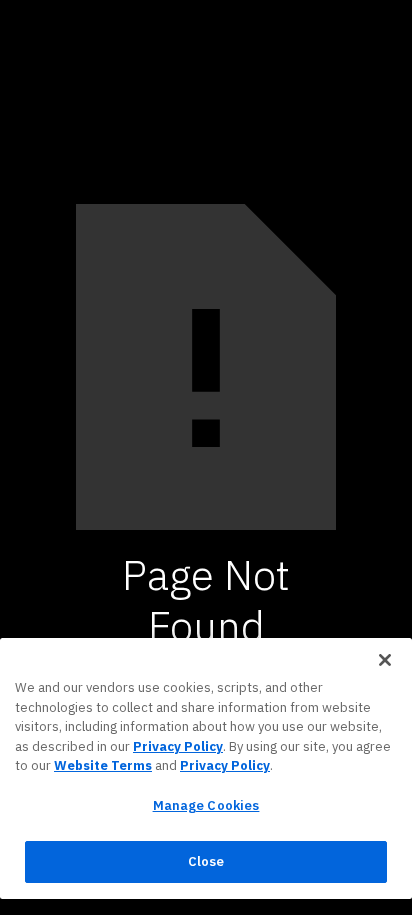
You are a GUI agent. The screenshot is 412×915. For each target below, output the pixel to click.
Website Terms (103, 765)
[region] (206, 768)
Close (206, 861)
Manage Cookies (206, 805)
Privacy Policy (178, 746)
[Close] (385, 660)
